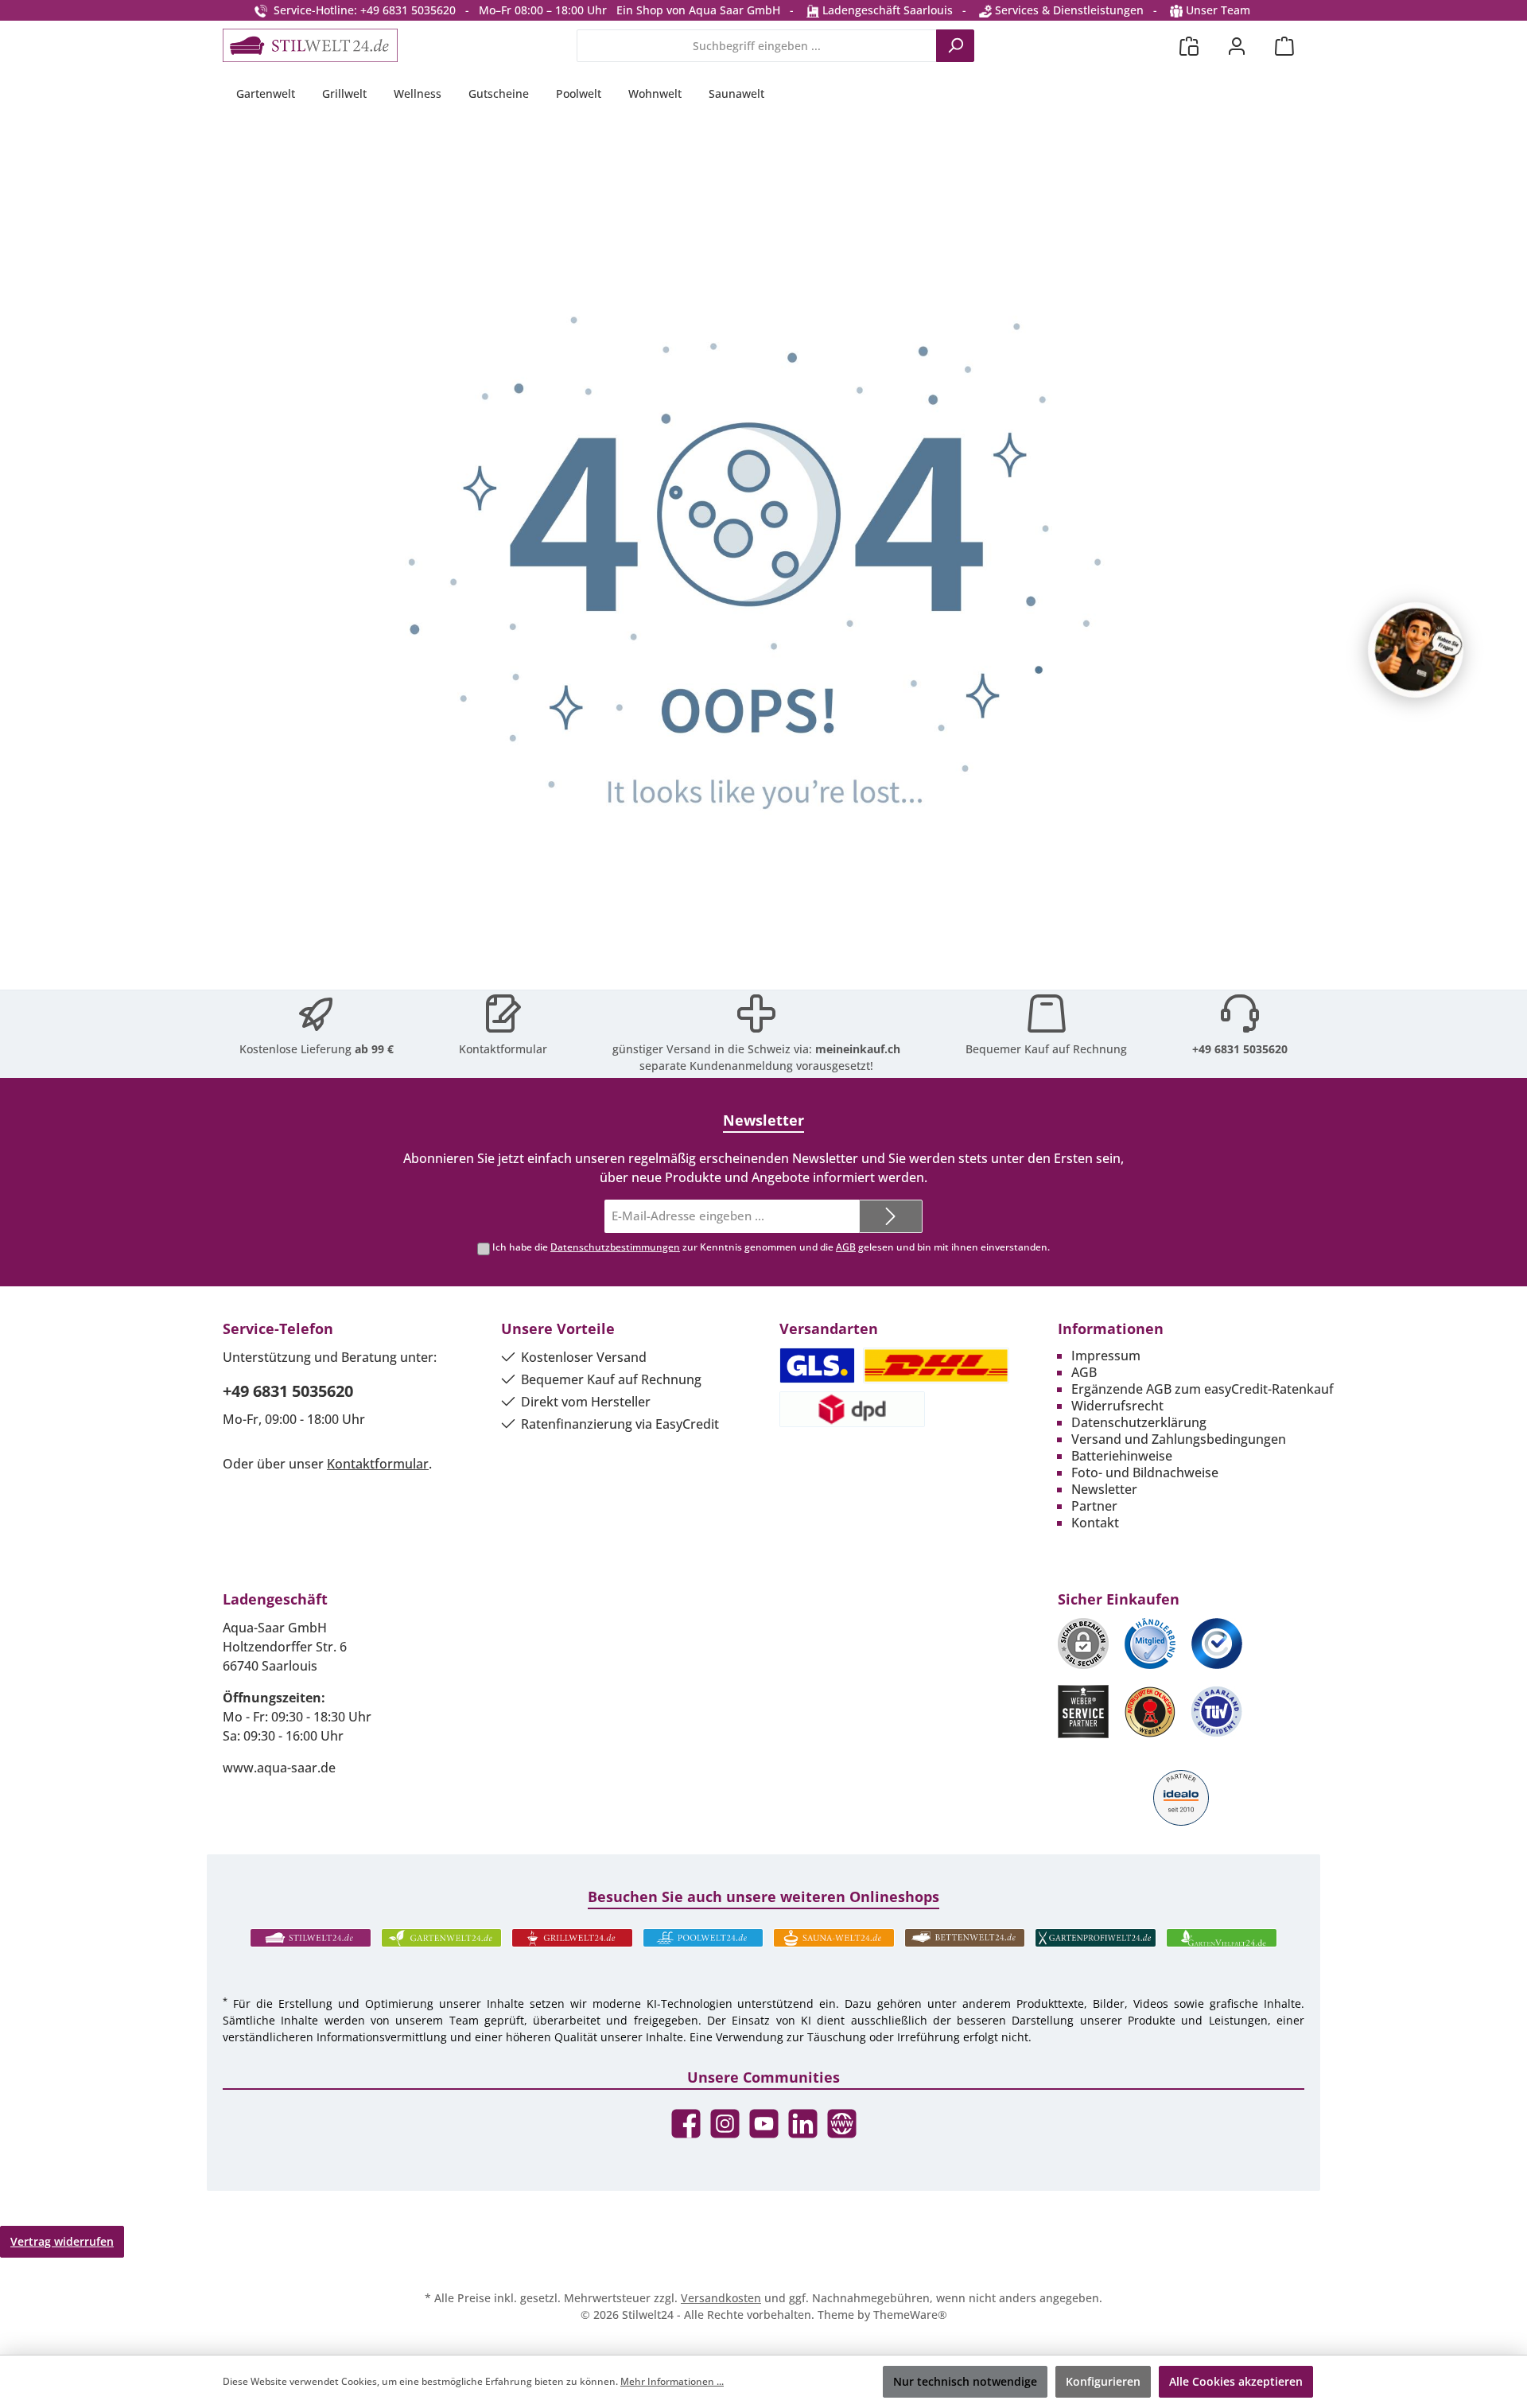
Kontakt (1095, 1523)
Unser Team (1218, 10)
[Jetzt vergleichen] (1189, 46)
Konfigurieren (1103, 2381)
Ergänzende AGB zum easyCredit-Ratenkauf (1203, 1389)
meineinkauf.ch (858, 1049)
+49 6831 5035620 (1240, 1049)
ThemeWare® (910, 2315)
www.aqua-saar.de (279, 1768)
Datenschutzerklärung (1139, 1422)
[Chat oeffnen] (1416, 650)
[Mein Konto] (1237, 46)
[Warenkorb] (1284, 46)
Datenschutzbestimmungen (615, 1247)
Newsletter (1104, 1489)
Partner (1094, 1506)
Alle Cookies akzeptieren (1236, 2381)
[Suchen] (955, 46)
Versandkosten (721, 2298)
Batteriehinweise (1122, 1456)
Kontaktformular (503, 1049)
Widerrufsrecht (1117, 1406)
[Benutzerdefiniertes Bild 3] (1217, 1644)
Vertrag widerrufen (62, 2241)
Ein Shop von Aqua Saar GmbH (698, 10)
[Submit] (891, 1217)
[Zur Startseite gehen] (310, 45)
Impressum (1106, 1356)
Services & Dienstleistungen (1068, 10)
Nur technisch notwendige (965, 2381)
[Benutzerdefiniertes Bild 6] (1217, 1712)
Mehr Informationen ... (672, 2381)
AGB (846, 1247)
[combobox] (757, 46)
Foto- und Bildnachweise (1145, 1472)
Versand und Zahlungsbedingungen (1179, 1439)
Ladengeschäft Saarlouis (886, 10)
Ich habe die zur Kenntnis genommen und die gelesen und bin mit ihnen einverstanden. (771, 1247)
